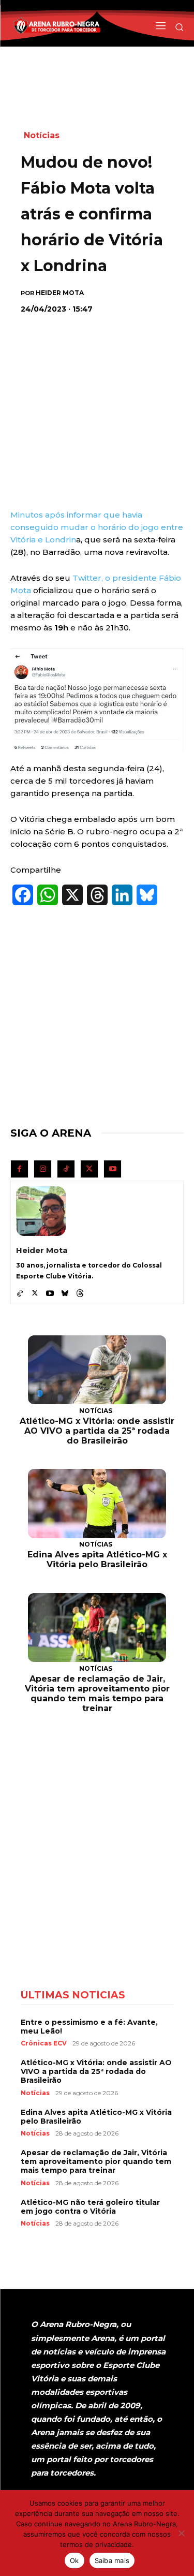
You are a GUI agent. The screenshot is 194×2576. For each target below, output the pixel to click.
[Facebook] (19, 1169)
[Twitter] (89, 1169)
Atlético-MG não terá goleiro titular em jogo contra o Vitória (90, 2207)
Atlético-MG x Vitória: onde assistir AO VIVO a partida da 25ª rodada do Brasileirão (97, 1431)
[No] (181, 2533)
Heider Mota (60, 293)
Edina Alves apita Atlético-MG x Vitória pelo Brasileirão (97, 1559)
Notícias (42, 135)
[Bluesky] (65, 1291)
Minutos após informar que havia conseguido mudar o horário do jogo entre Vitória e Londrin (97, 527)
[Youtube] (113, 1169)
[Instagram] (43, 1169)
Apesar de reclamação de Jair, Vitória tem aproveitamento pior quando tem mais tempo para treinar (97, 1694)
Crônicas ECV (44, 2043)
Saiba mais (112, 2560)
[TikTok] (66, 1169)
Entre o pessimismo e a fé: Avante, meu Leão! (89, 2027)
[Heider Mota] (41, 1211)
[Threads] (80, 1291)
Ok (74, 2560)
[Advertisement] (98, 390)
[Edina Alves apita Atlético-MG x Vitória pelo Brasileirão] (97, 1504)
